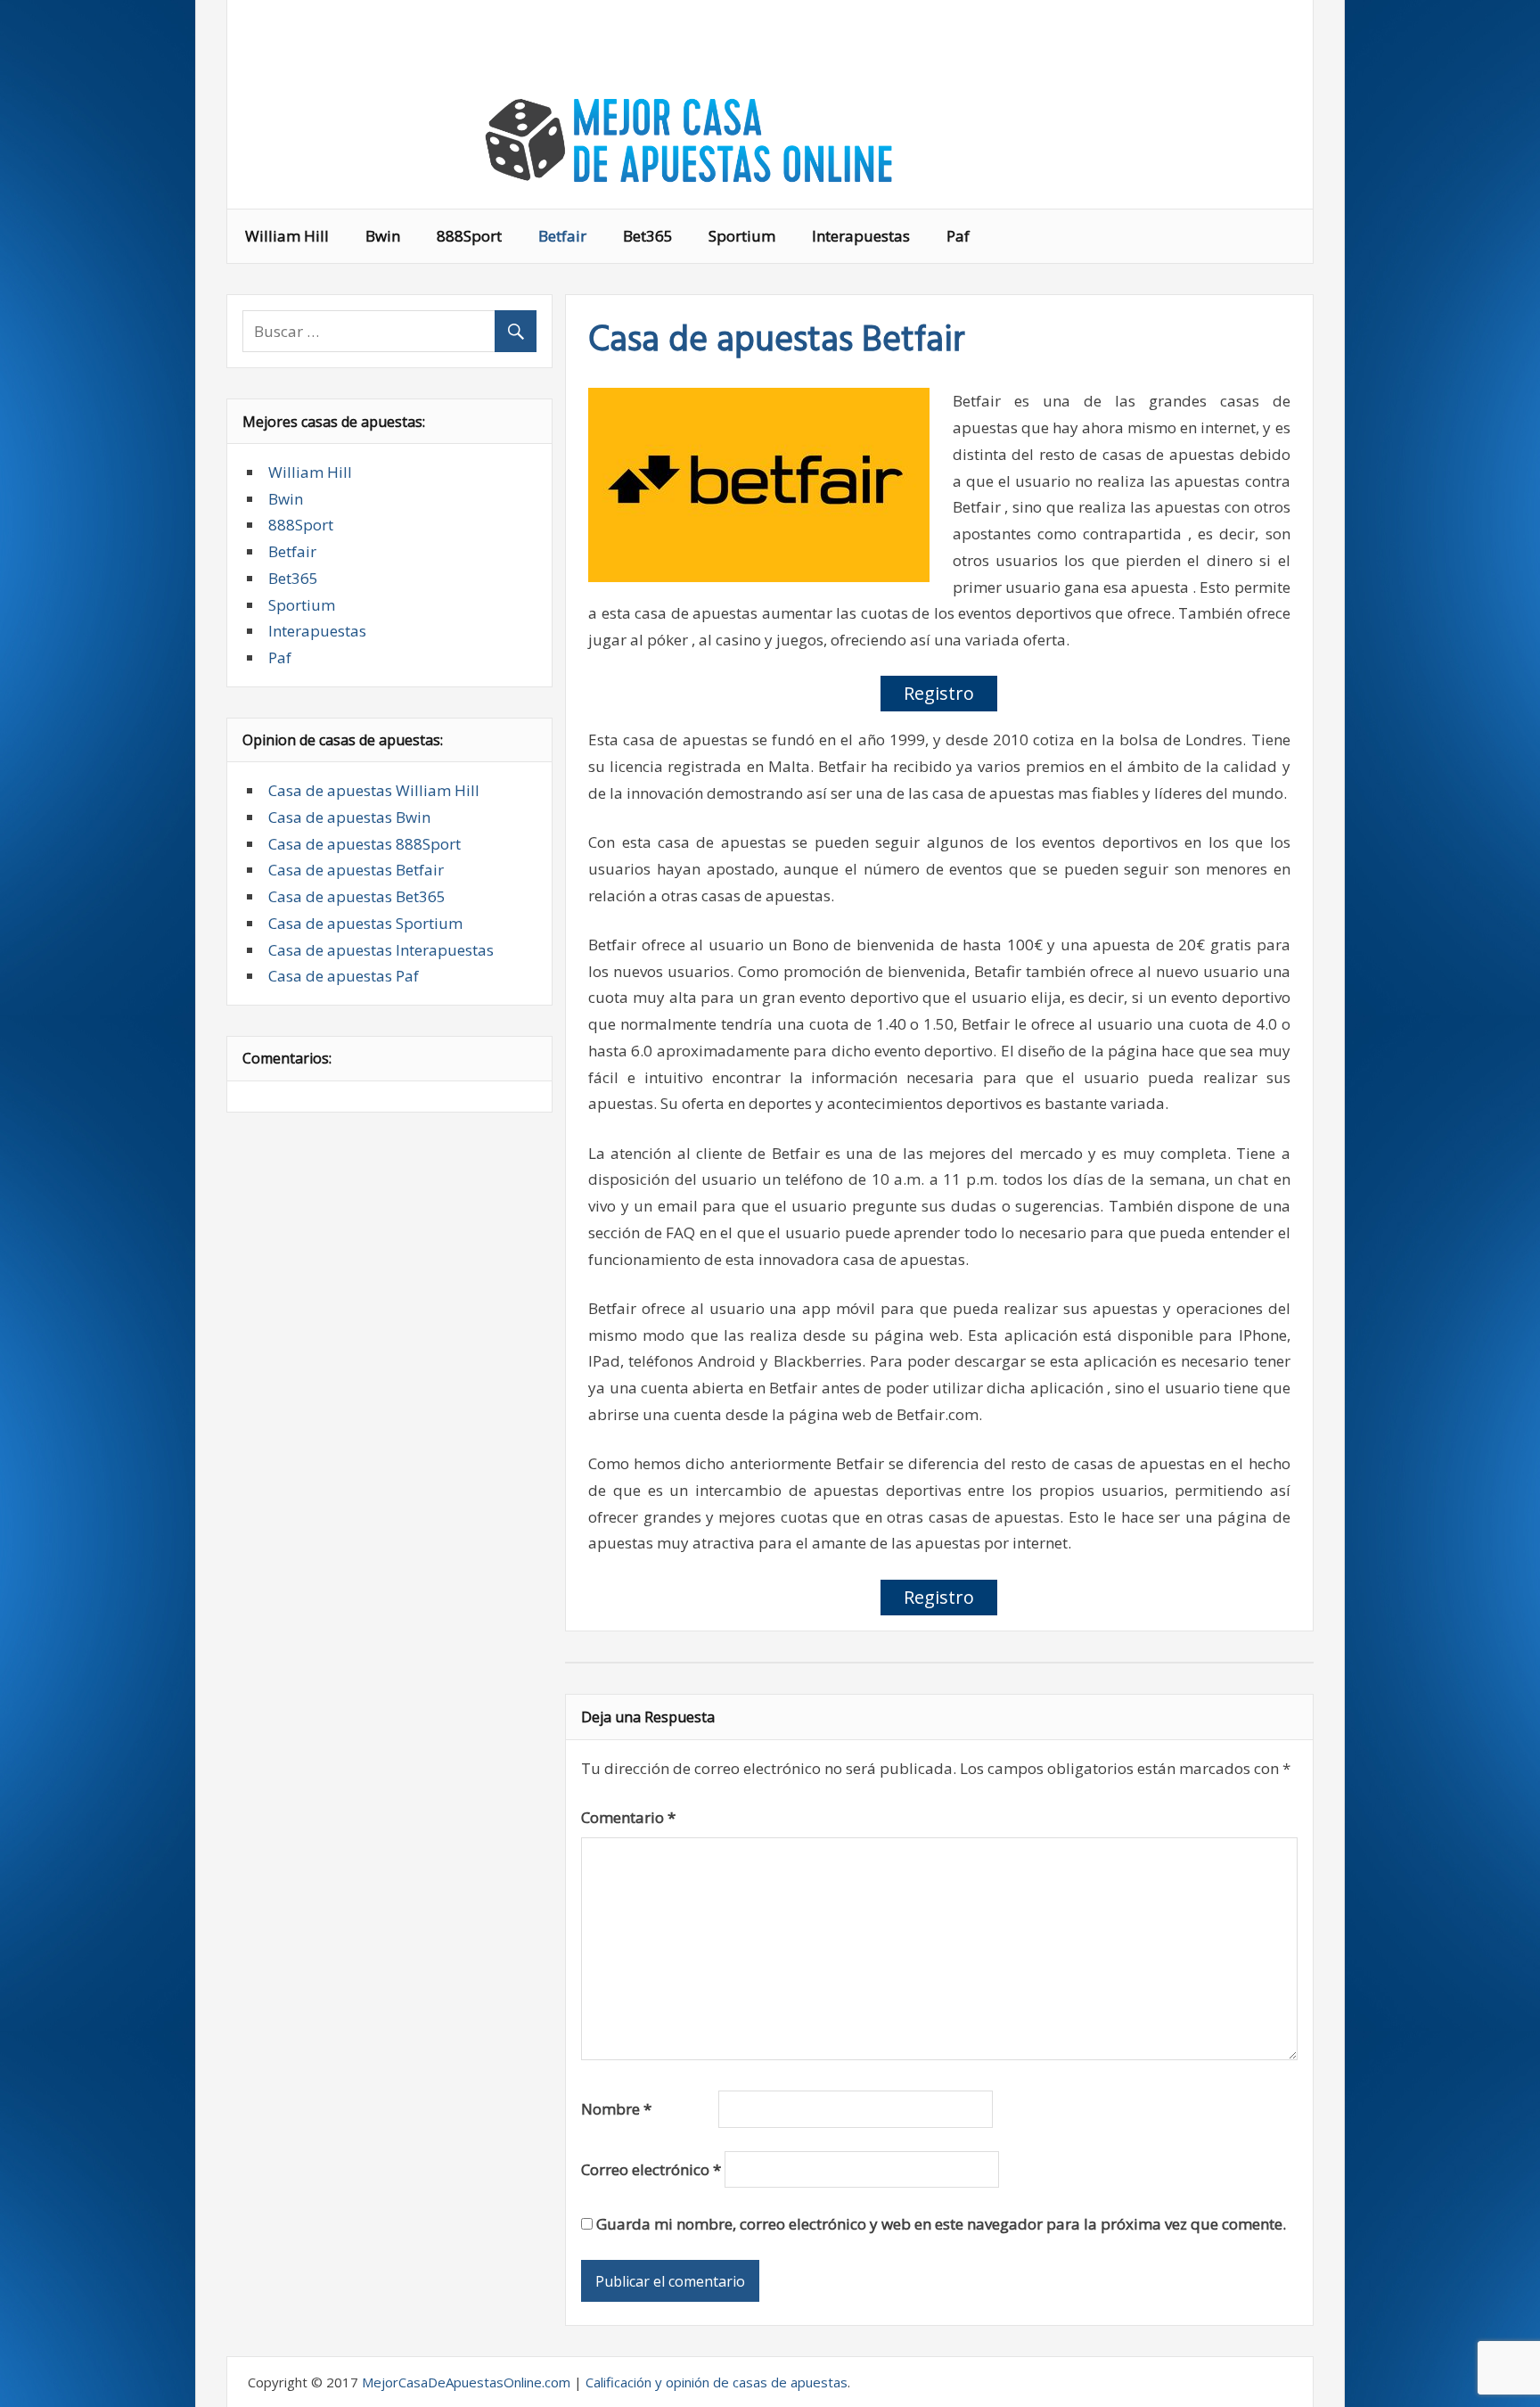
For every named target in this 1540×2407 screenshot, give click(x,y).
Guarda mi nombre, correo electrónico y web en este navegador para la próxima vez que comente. (941, 2224)
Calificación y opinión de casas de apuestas (717, 2382)
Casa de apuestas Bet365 (357, 896)
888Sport (469, 236)
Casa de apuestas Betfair (356, 870)
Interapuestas (861, 236)
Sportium (742, 236)
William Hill (287, 236)
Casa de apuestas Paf (344, 976)
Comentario (628, 1817)
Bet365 (648, 236)
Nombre (616, 2109)
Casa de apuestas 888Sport (365, 844)
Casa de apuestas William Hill (374, 790)
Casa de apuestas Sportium (365, 923)
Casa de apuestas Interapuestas (381, 950)
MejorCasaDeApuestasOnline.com (466, 2382)
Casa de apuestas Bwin (349, 817)
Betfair (562, 236)
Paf (958, 236)
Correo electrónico (651, 2169)
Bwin (383, 236)
